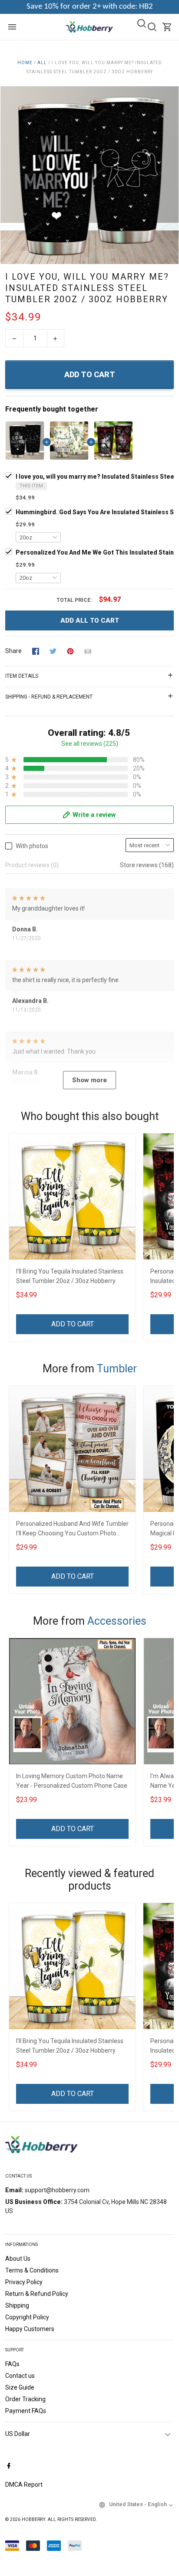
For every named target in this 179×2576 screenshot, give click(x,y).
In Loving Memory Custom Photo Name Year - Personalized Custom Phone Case (72, 1781)
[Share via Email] (88, 651)
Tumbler (117, 1369)
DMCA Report (24, 2485)
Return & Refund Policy (37, 2294)
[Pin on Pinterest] (70, 651)
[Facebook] (9, 2466)
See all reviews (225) (90, 744)
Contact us (20, 2376)
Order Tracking (25, 2399)
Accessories (117, 1621)
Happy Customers (30, 2329)
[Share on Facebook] (36, 651)
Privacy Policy (24, 2282)
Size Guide (20, 2387)
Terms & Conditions (32, 2270)
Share (13, 651)
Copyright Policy (27, 2317)
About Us (18, 2259)
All (42, 63)
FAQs (12, 2364)
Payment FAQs (26, 2411)
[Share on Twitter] (53, 651)
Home (25, 63)
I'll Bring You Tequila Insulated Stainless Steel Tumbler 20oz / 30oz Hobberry (70, 1276)
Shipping (17, 2305)
